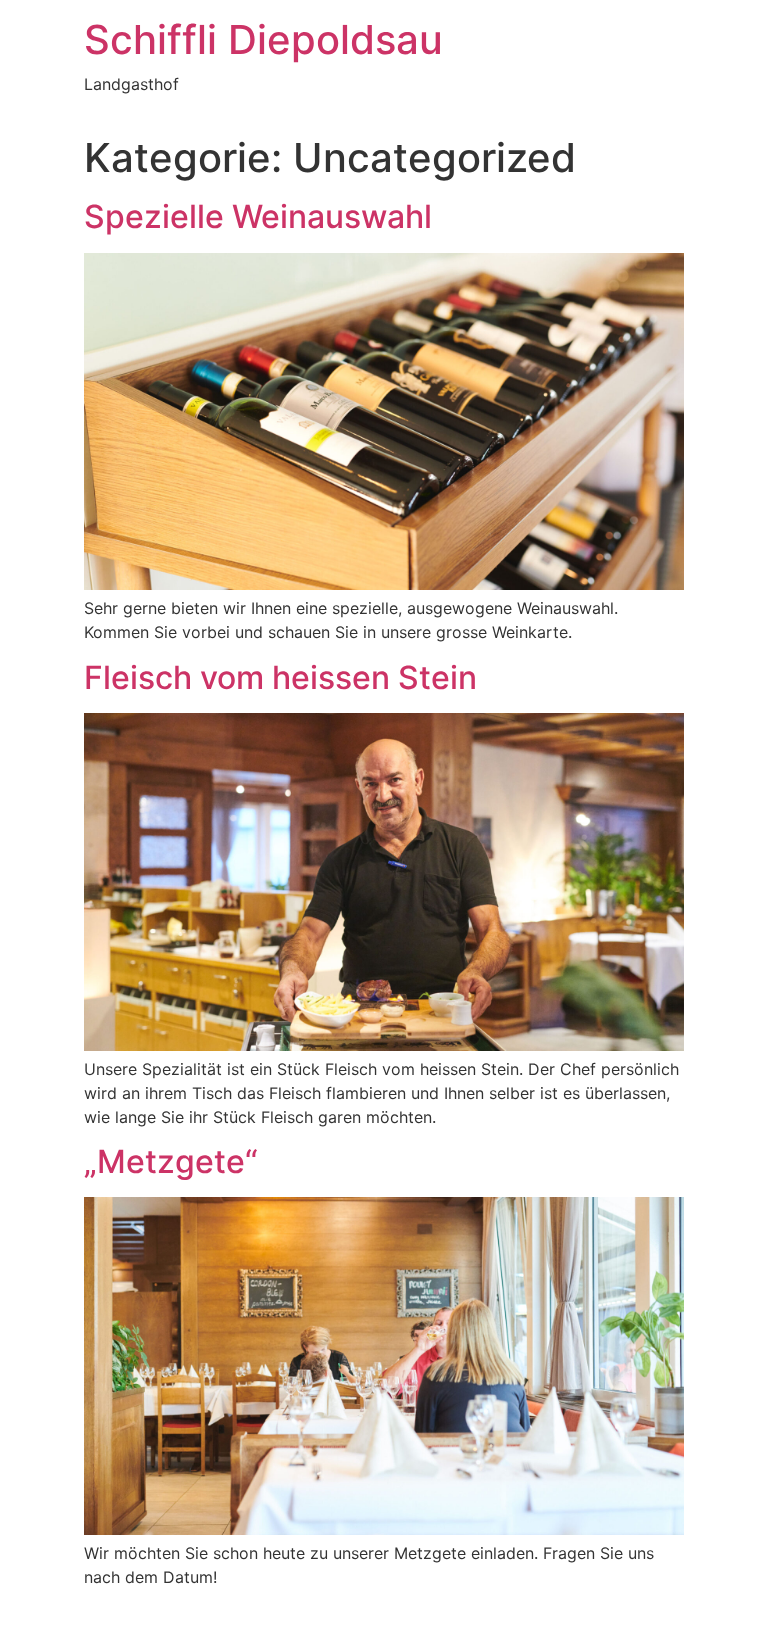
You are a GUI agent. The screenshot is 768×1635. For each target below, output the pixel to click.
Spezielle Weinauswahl (258, 216)
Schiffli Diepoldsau (263, 39)
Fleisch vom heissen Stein (280, 677)
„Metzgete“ (171, 1161)
